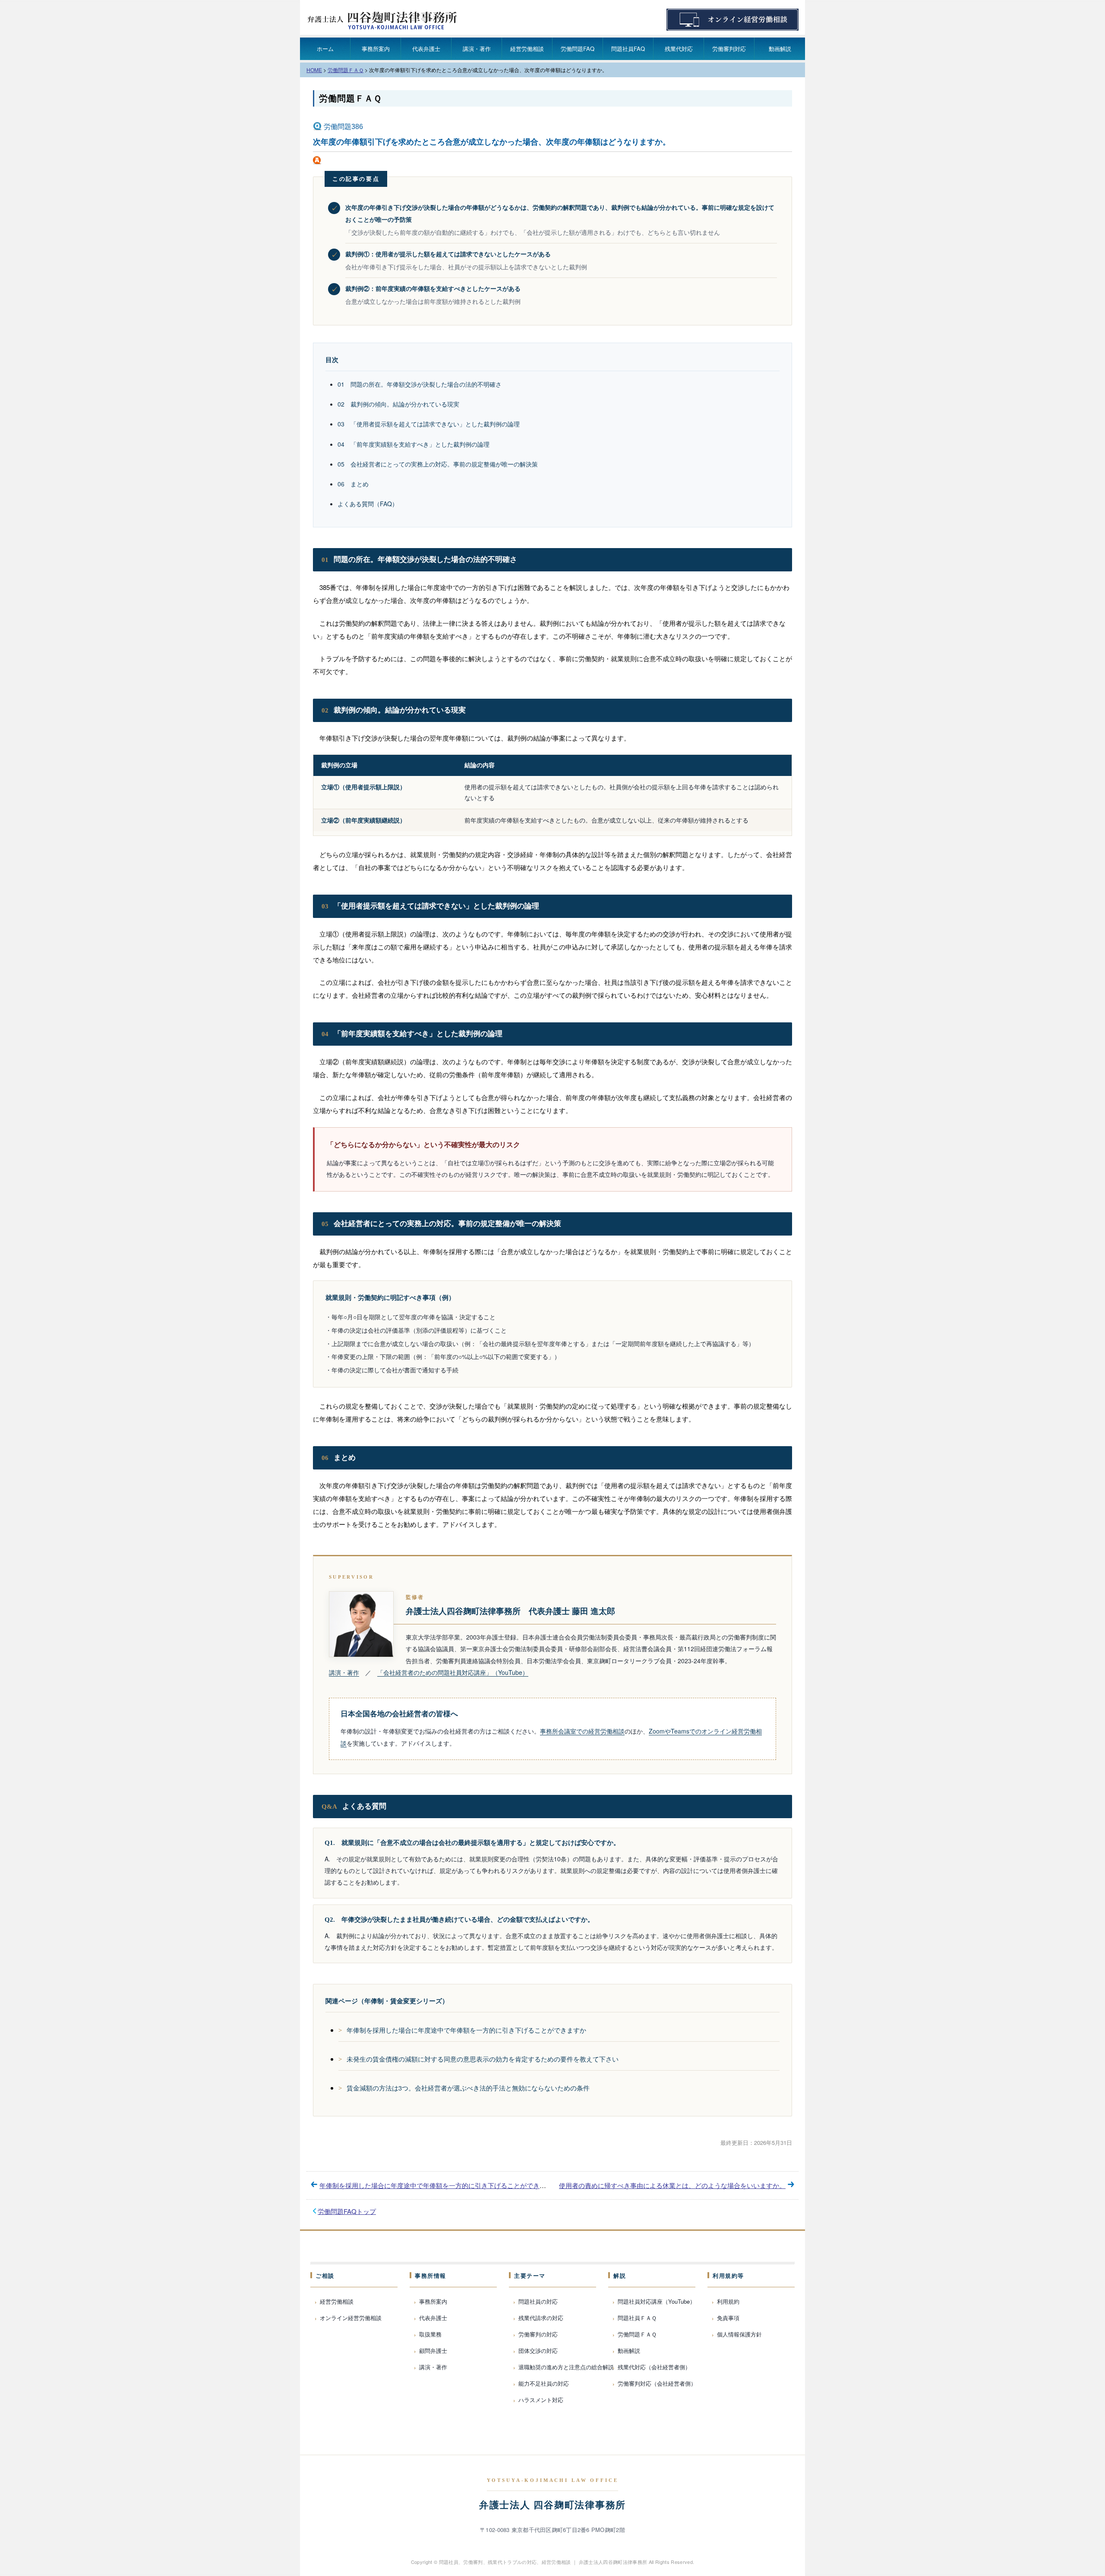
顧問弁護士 (433, 2351)
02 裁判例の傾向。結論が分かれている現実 (398, 404)
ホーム (325, 49)
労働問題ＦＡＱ (350, 98)
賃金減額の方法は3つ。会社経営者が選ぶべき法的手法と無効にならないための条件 (468, 2088)
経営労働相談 (527, 49)
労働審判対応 (729, 49)
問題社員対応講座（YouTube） (657, 2301)
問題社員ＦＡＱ (637, 2318)
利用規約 (728, 2301)
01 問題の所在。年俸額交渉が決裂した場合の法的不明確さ (420, 384)
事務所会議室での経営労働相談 (582, 1731)
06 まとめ (353, 484)
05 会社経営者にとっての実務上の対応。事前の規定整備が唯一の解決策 (438, 464)
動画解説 (780, 49)
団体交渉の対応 (538, 2351)
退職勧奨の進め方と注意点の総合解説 (566, 2367)
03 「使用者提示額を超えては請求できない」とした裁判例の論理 (429, 424)
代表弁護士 (426, 49)
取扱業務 (430, 2334)
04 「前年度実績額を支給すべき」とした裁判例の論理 (414, 444)
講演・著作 (477, 49)
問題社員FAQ (628, 49)
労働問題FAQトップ (347, 2211)
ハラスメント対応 (541, 2400)
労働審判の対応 (538, 2334)
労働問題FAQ (578, 49)
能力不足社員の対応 (544, 2383)
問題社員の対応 (538, 2301)
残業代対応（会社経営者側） (654, 2367)
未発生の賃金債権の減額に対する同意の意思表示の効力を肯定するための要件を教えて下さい (483, 2059)
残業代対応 (679, 49)
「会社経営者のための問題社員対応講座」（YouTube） (453, 1672)
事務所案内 (376, 49)
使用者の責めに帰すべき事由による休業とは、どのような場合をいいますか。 (672, 2185)
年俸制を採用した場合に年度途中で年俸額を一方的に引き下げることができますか (466, 2030)
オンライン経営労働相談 (351, 2318)
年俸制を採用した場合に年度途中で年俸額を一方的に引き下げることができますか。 (442, 2185)
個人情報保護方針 (739, 2334)
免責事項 (728, 2318)
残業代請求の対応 (541, 2318)
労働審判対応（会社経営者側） (657, 2383)
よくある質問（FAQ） (368, 504)
